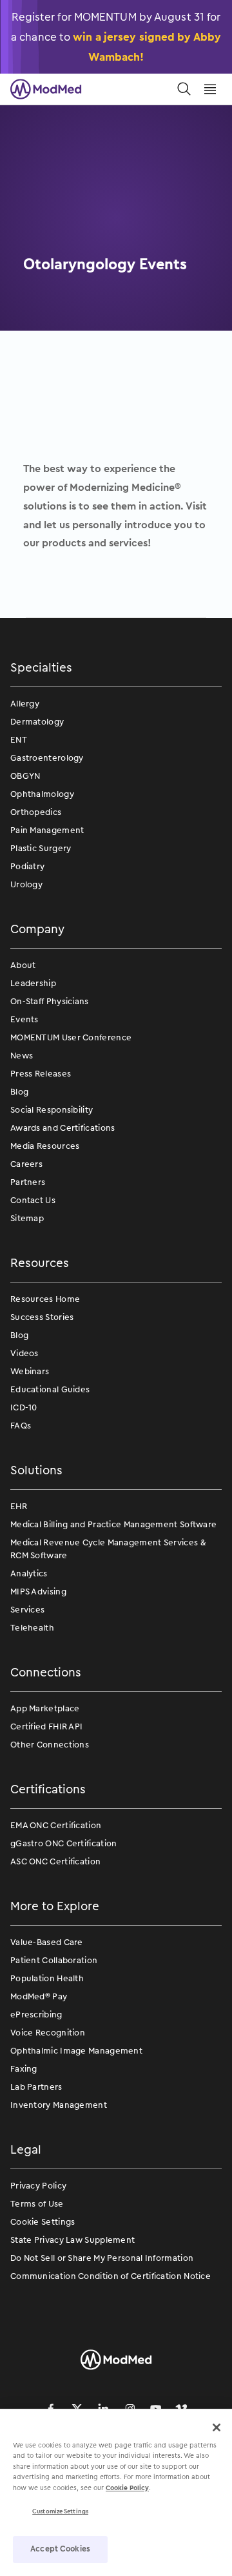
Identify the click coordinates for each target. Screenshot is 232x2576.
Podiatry (27, 866)
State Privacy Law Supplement (72, 2240)
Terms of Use (37, 2204)
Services (27, 1610)
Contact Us (33, 1200)
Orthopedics (36, 812)
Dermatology (37, 722)
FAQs (21, 1426)
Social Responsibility (52, 1110)
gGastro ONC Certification (64, 1843)
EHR (19, 1506)
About (23, 965)
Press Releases (41, 1074)
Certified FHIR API (46, 1726)
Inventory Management (59, 2105)
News (22, 1056)
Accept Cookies (60, 2549)
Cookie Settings (43, 2222)
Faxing (24, 2069)
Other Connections (50, 1745)
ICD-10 (24, 1407)
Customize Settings (60, 2511)
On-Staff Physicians (50, 1001)
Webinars (30, 1371)
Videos (24, 1353)
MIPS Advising (38, 1592)
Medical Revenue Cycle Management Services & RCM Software (108, 1549)
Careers (26, 1164)
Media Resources (45, 1146)
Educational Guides (50, 1389)
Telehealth (32, 1628)
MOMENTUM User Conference (71, 1037)
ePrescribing (36, 2014)
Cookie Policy (127, 2488)
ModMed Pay (39, 1996)
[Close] (217, 2427)
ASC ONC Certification (55, 1861)
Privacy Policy (38, 2186)
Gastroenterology (47, 758)
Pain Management (47, 830)
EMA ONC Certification (56, 1825)
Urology (26, 884)
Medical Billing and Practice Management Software (113, 1524)
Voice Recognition (48, 2033)
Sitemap (27, 1218)
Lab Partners (36, 2087)
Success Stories (42, 1317)
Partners (28, 1182)
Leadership (33, 983)
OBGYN (25, 776)
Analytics (29, 1573)
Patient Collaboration (54, 1960)
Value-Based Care (47, 1942)
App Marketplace (45, 1708)
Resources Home (45, 1299)
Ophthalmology (42, 794)
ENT (19, 740)
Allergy (25, 704)
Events (24, 1019)
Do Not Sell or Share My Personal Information (102, 2258)
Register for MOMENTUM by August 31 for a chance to (116, 36)
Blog (19, 1092)
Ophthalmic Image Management (76, 2051)
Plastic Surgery (41, 848)
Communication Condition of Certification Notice (111, 2276)
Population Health (47, 1978)
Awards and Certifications (63, 1128)
